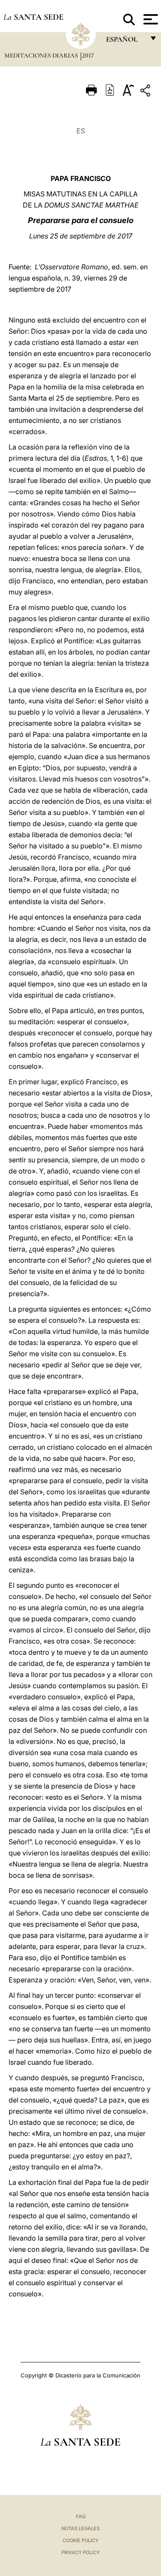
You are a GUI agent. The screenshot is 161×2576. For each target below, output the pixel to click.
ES (81, 131)
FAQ (81, 2516)
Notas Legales (80, 2528)
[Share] (146, 92)
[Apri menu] (150, 19)
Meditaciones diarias (42, 55)
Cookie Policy (80, 2540)
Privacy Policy (80, 2552)
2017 (88, 55)
